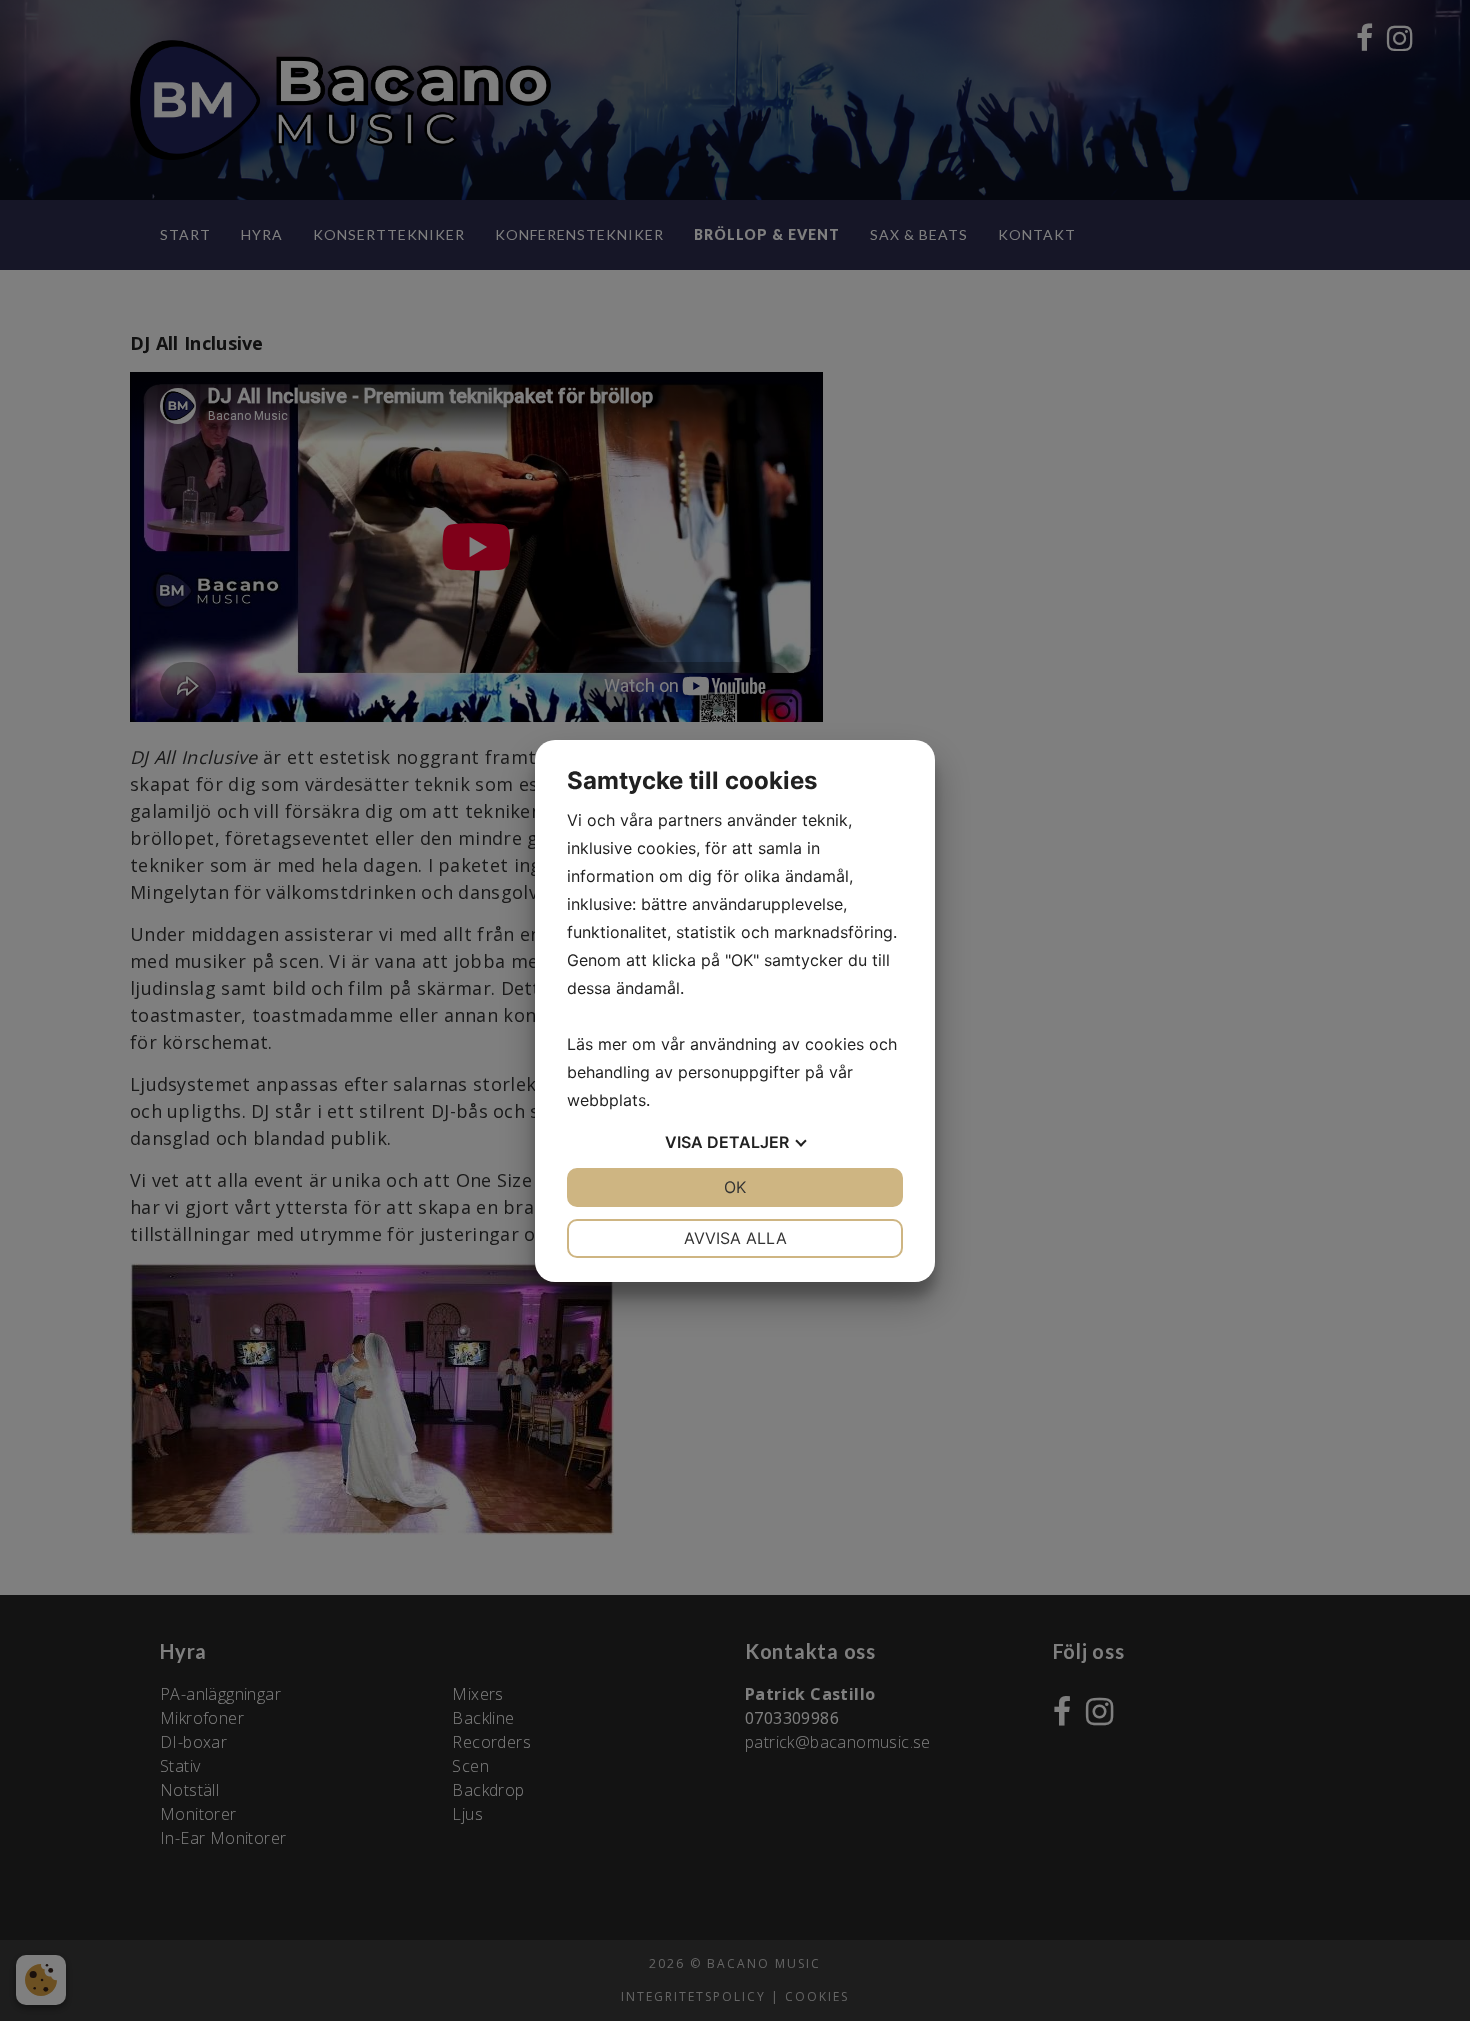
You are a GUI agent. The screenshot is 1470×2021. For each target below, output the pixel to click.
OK (735, 1187)
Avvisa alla (735, 1238)
